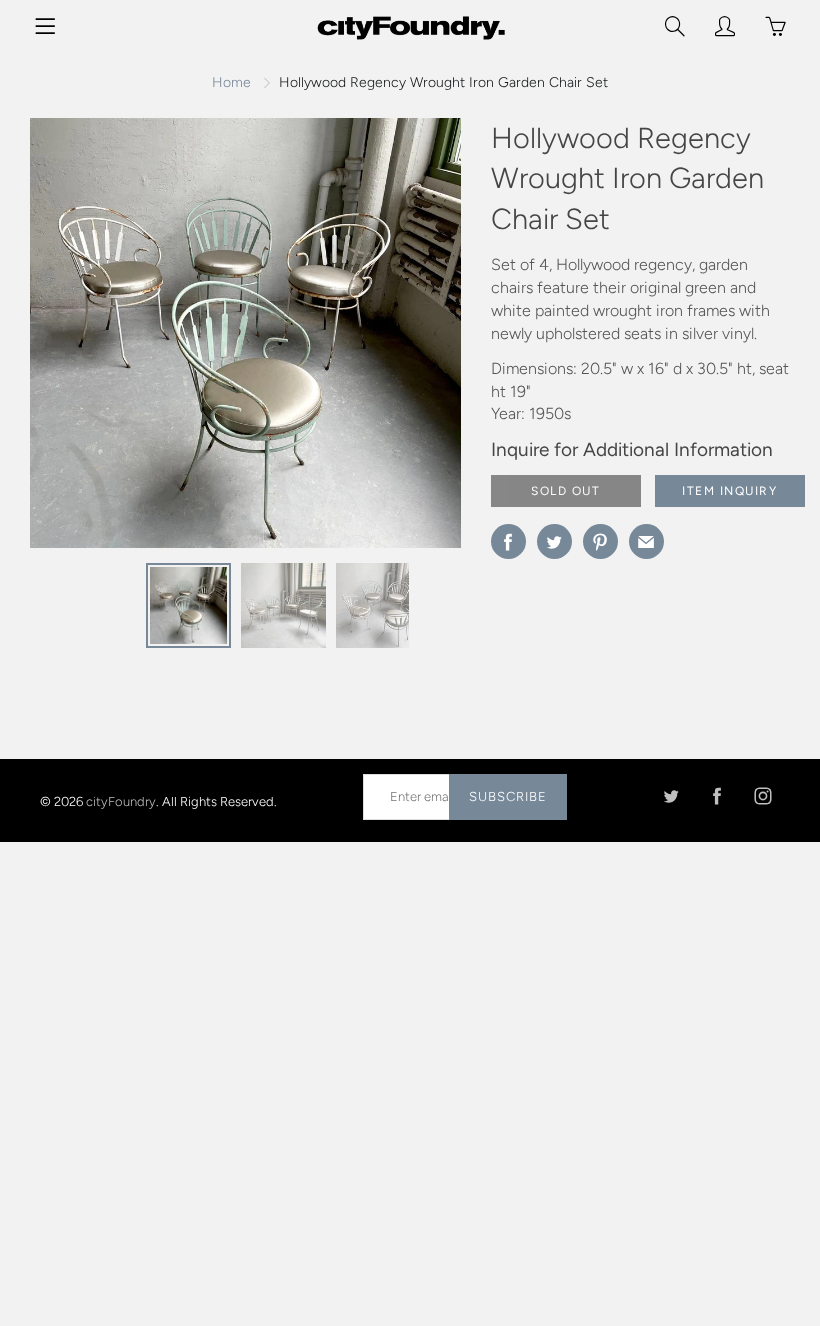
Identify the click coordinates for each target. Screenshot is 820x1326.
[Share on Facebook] (508, 541)
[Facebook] (716, 796)
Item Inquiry (729, 491)
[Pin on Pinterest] (600, 541)
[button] (406, 341)
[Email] (646, 541)
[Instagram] (762, 796)
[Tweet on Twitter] (554, 541)
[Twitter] (670, 796)
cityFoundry (121, 800)
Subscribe (508, 796)
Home (231, 82)
